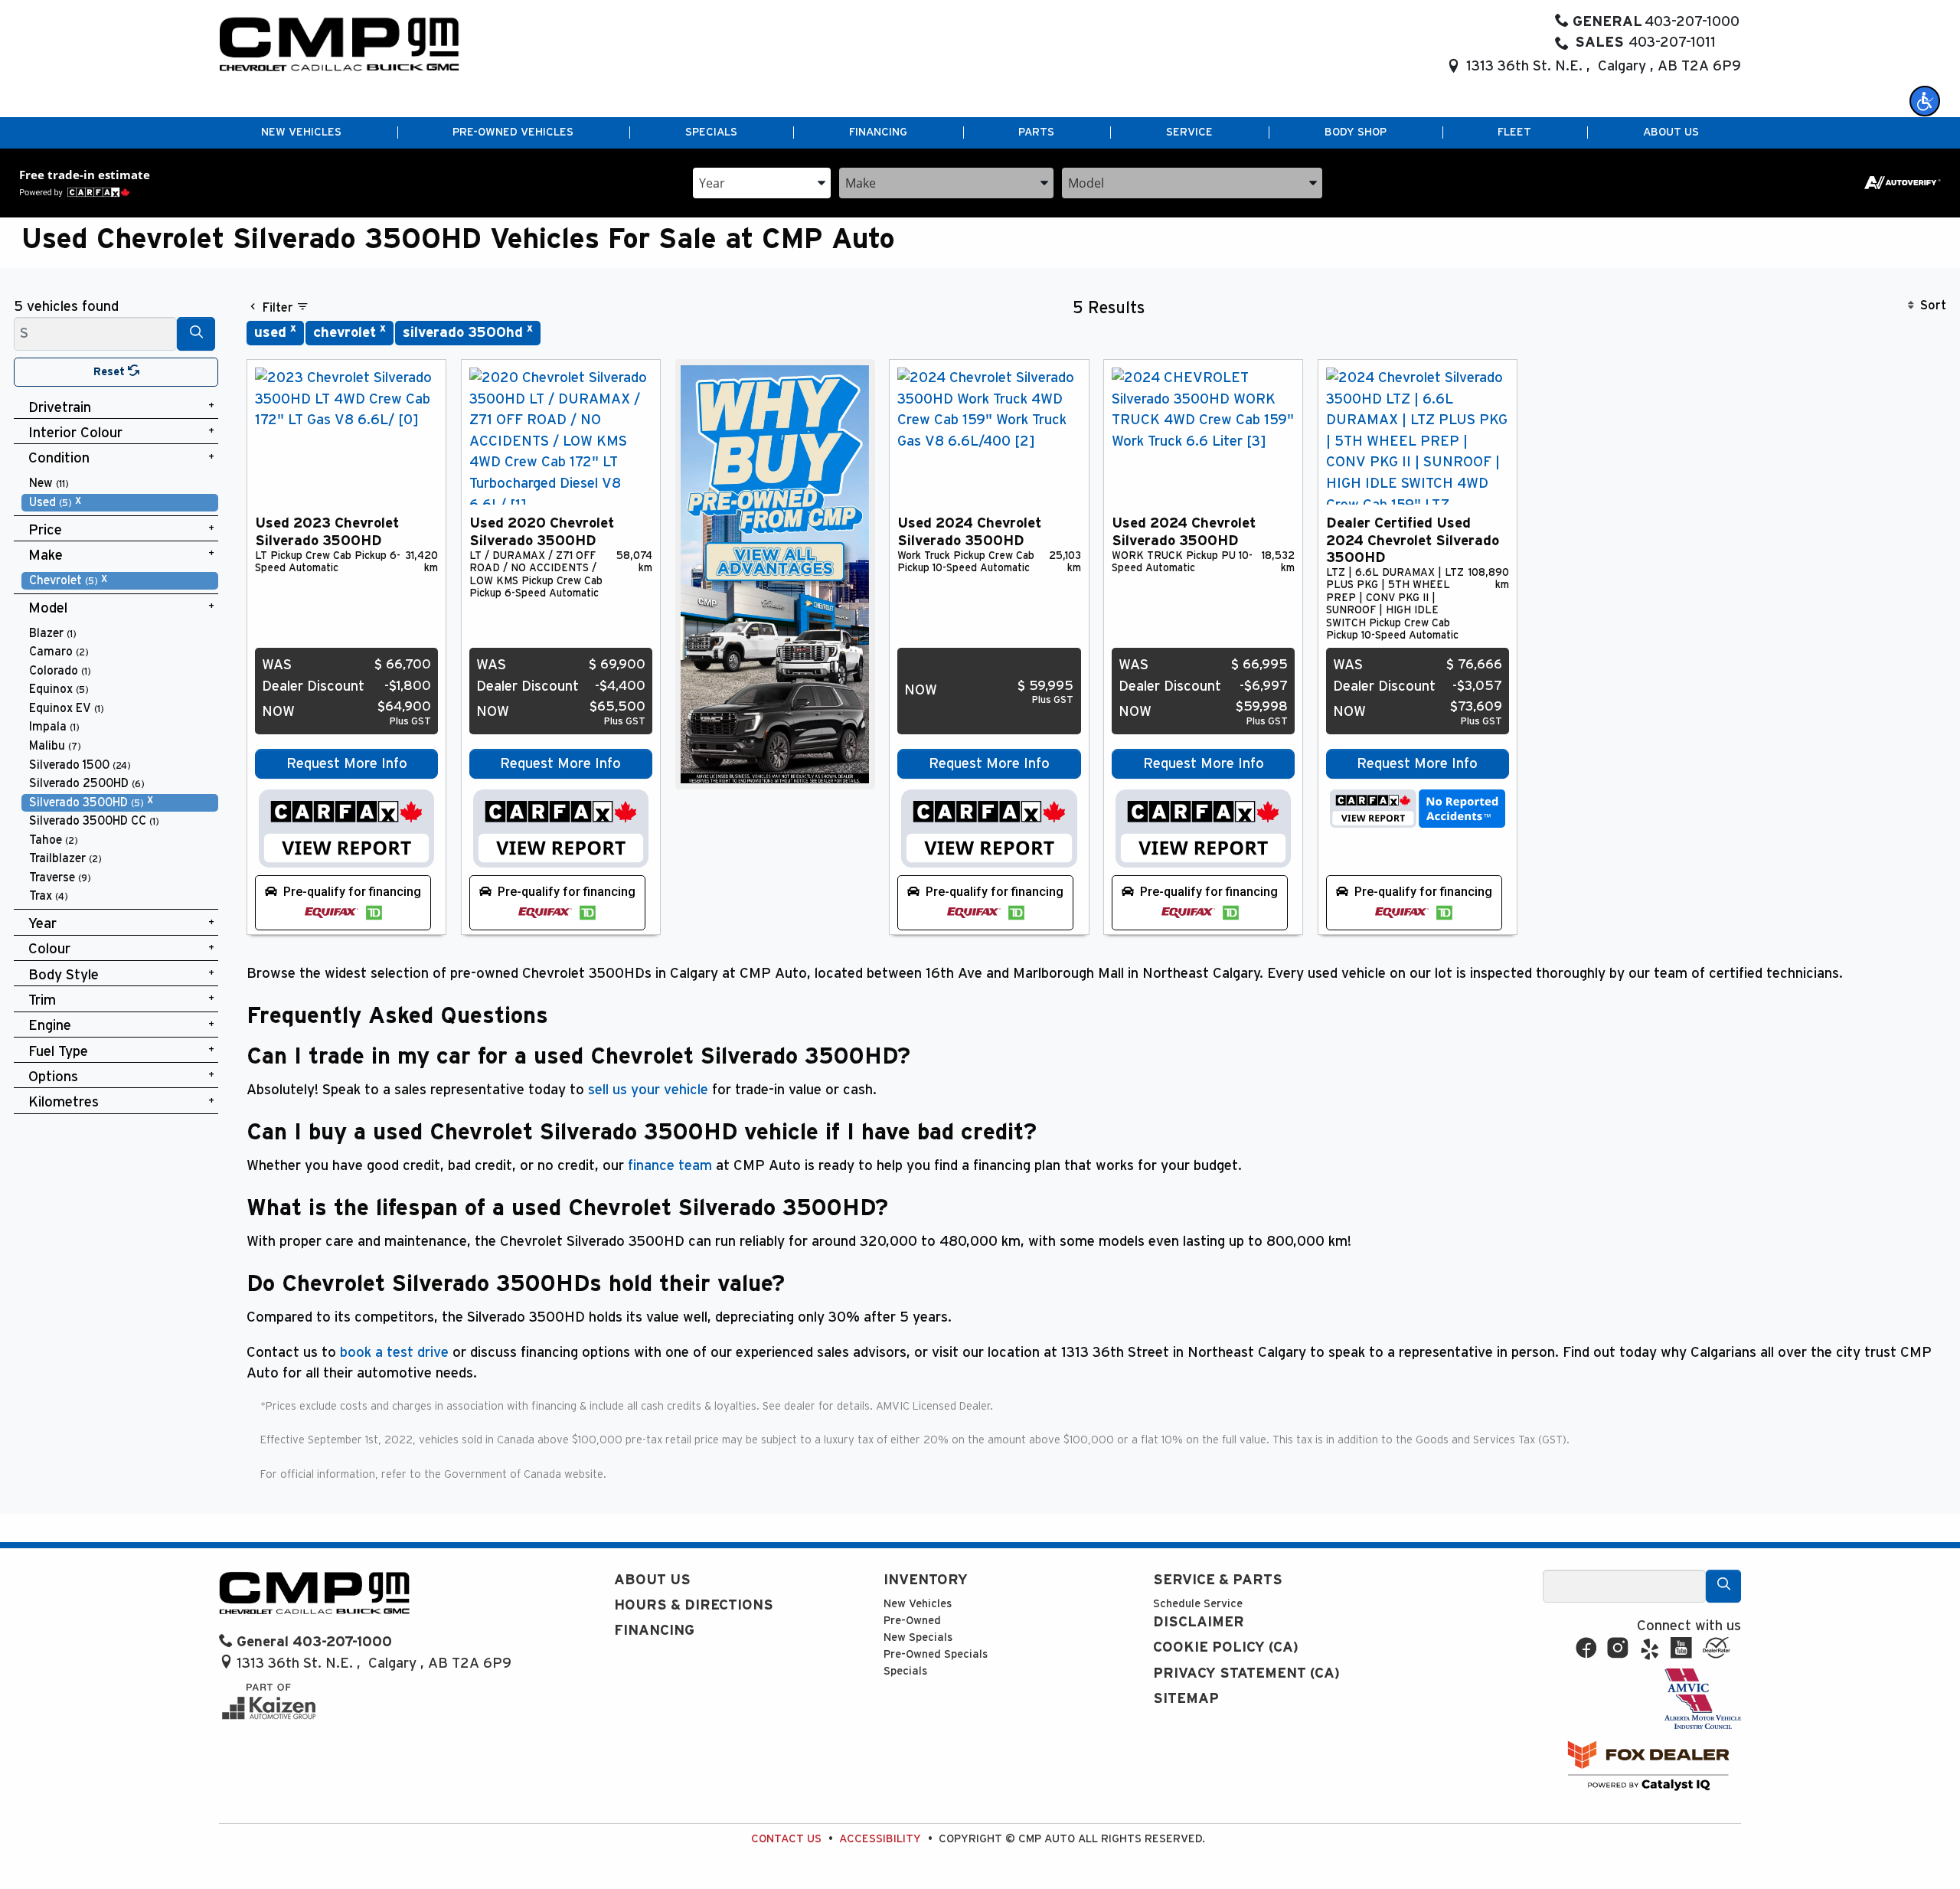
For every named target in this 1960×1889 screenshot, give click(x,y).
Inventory (926, 1580)
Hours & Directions (694, 1605)
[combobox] (762, 182)
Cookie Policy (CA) (1226, 1647)
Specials (905, 1671)
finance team (670, 1166)
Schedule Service (1198, 1604)
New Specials (918, 1637)
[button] (1925, 101)
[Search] (196, 333)
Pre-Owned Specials (936, 1654)
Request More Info (347, 764)
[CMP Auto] (340, 44)
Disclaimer (1199, 1622)
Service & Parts (1218, 1580)
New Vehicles (918, 1604)
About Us (652, 1580)
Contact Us (786, 1839)
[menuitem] (120, 484)
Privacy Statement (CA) (1246, 1673)
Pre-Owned (912, 1621)
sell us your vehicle (648, 1090)
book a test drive (394, 1353)
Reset (111, 372)
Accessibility (880, 1839)
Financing (654, 1631)
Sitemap (1186, 1699)
